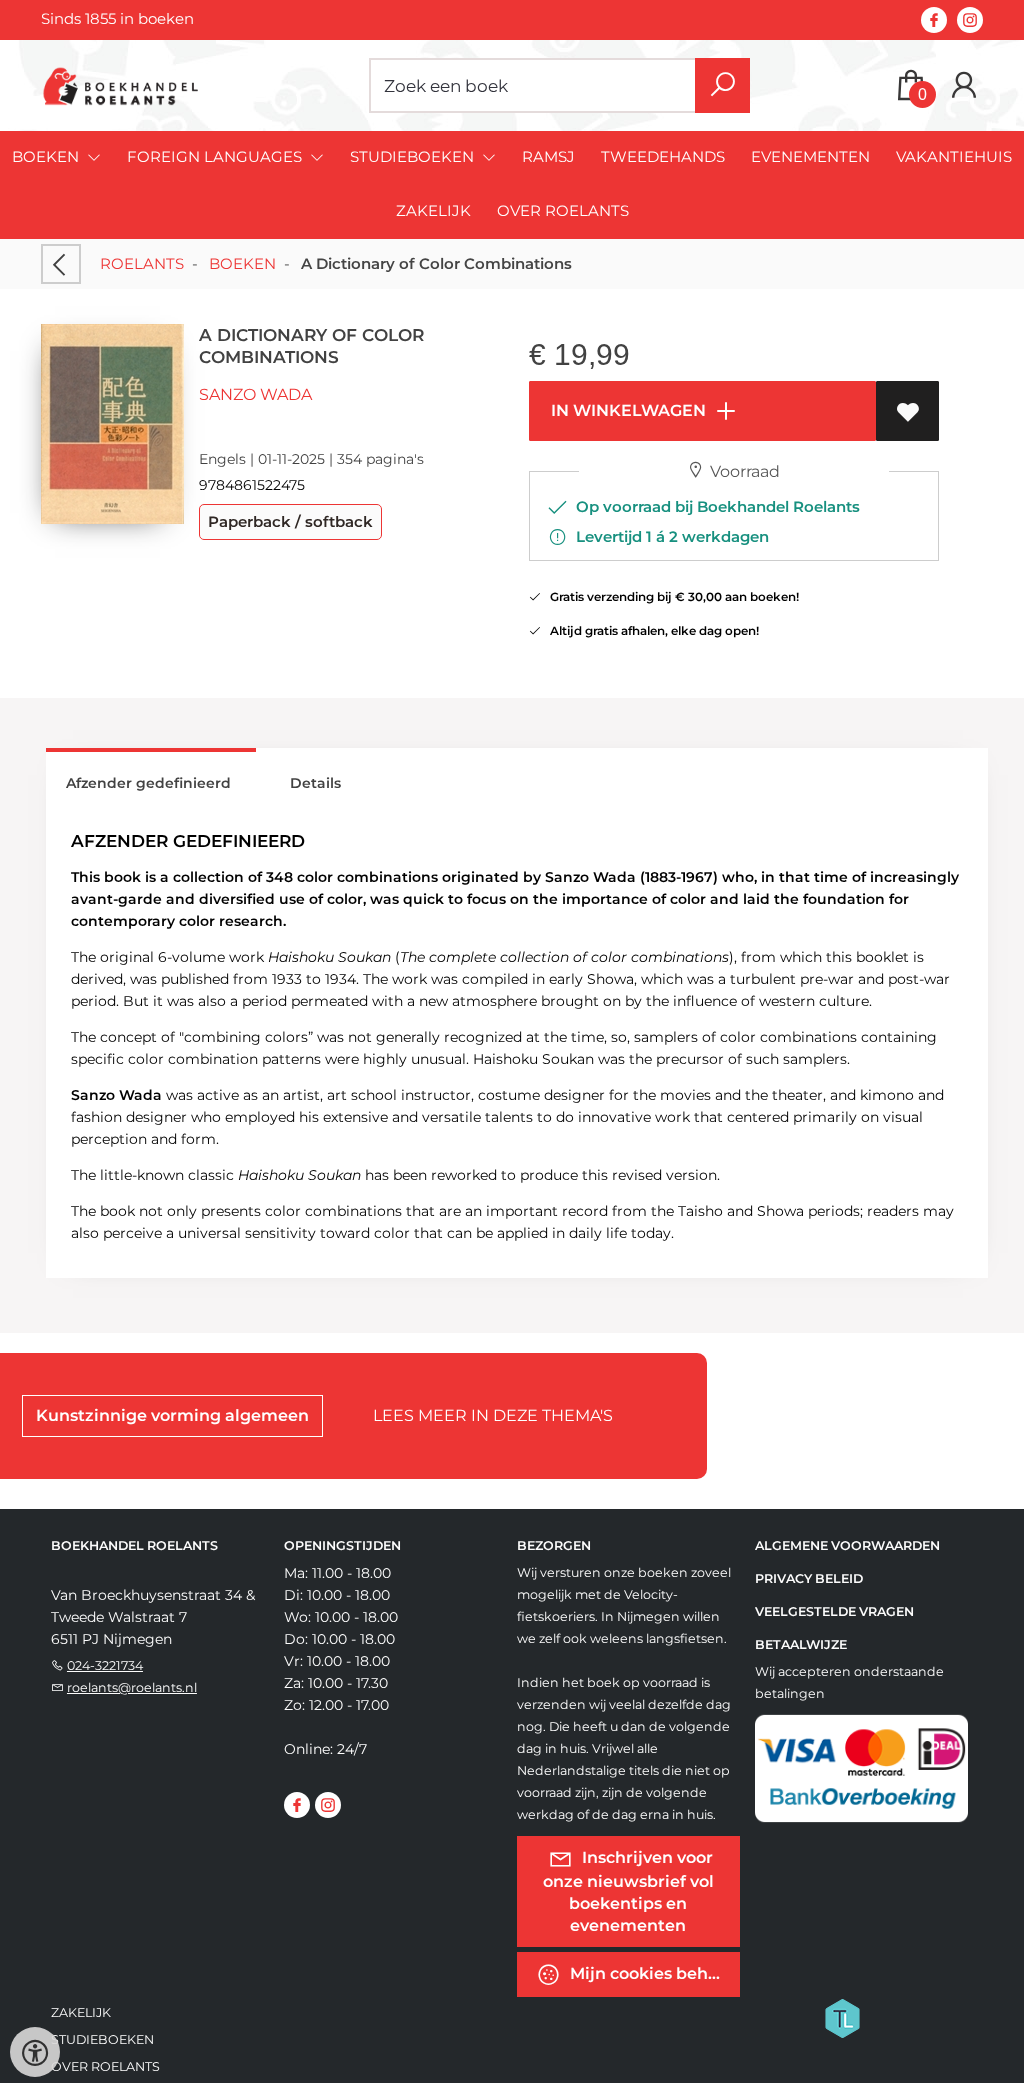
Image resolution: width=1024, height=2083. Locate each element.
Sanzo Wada (255, 394)
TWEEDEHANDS (663, 156)
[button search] (722, 85)
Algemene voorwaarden (847, 1545)
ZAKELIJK (433, 210)
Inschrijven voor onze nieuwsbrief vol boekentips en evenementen (628, 1891)
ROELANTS (142, 263)
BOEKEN (242, 263)
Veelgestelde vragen (834, 1611)
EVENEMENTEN (810, 156)
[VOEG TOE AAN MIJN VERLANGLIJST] (907, 411)
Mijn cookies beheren (653, 1973)
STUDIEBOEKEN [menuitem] (414, 156)
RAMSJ (548, 156)
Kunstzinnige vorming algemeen (172, 1415)
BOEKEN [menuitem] (47, 156)
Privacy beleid (809, 1578)
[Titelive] (842, 2017)
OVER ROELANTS (563, 210)
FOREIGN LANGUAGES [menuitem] (216, 156)
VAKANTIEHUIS (954, 156)
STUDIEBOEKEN (102, 2039)
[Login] (964, 85)
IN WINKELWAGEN (626, 410)
